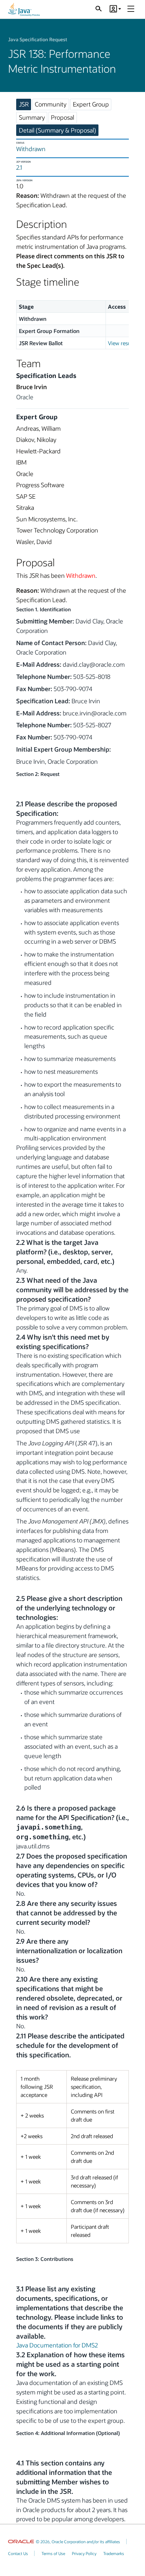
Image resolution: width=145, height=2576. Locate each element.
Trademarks (114, 2553)
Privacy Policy (84, 2553)
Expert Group (91, 104)
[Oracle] (21, 2542)
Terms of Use (53, 2553)
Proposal (63, 117)
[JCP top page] (24, 9)
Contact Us (18, 2553)
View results (122, 343)
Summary (32, 117)
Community (51, 104)
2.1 (19, 167)
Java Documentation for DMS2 (57, 2345)
